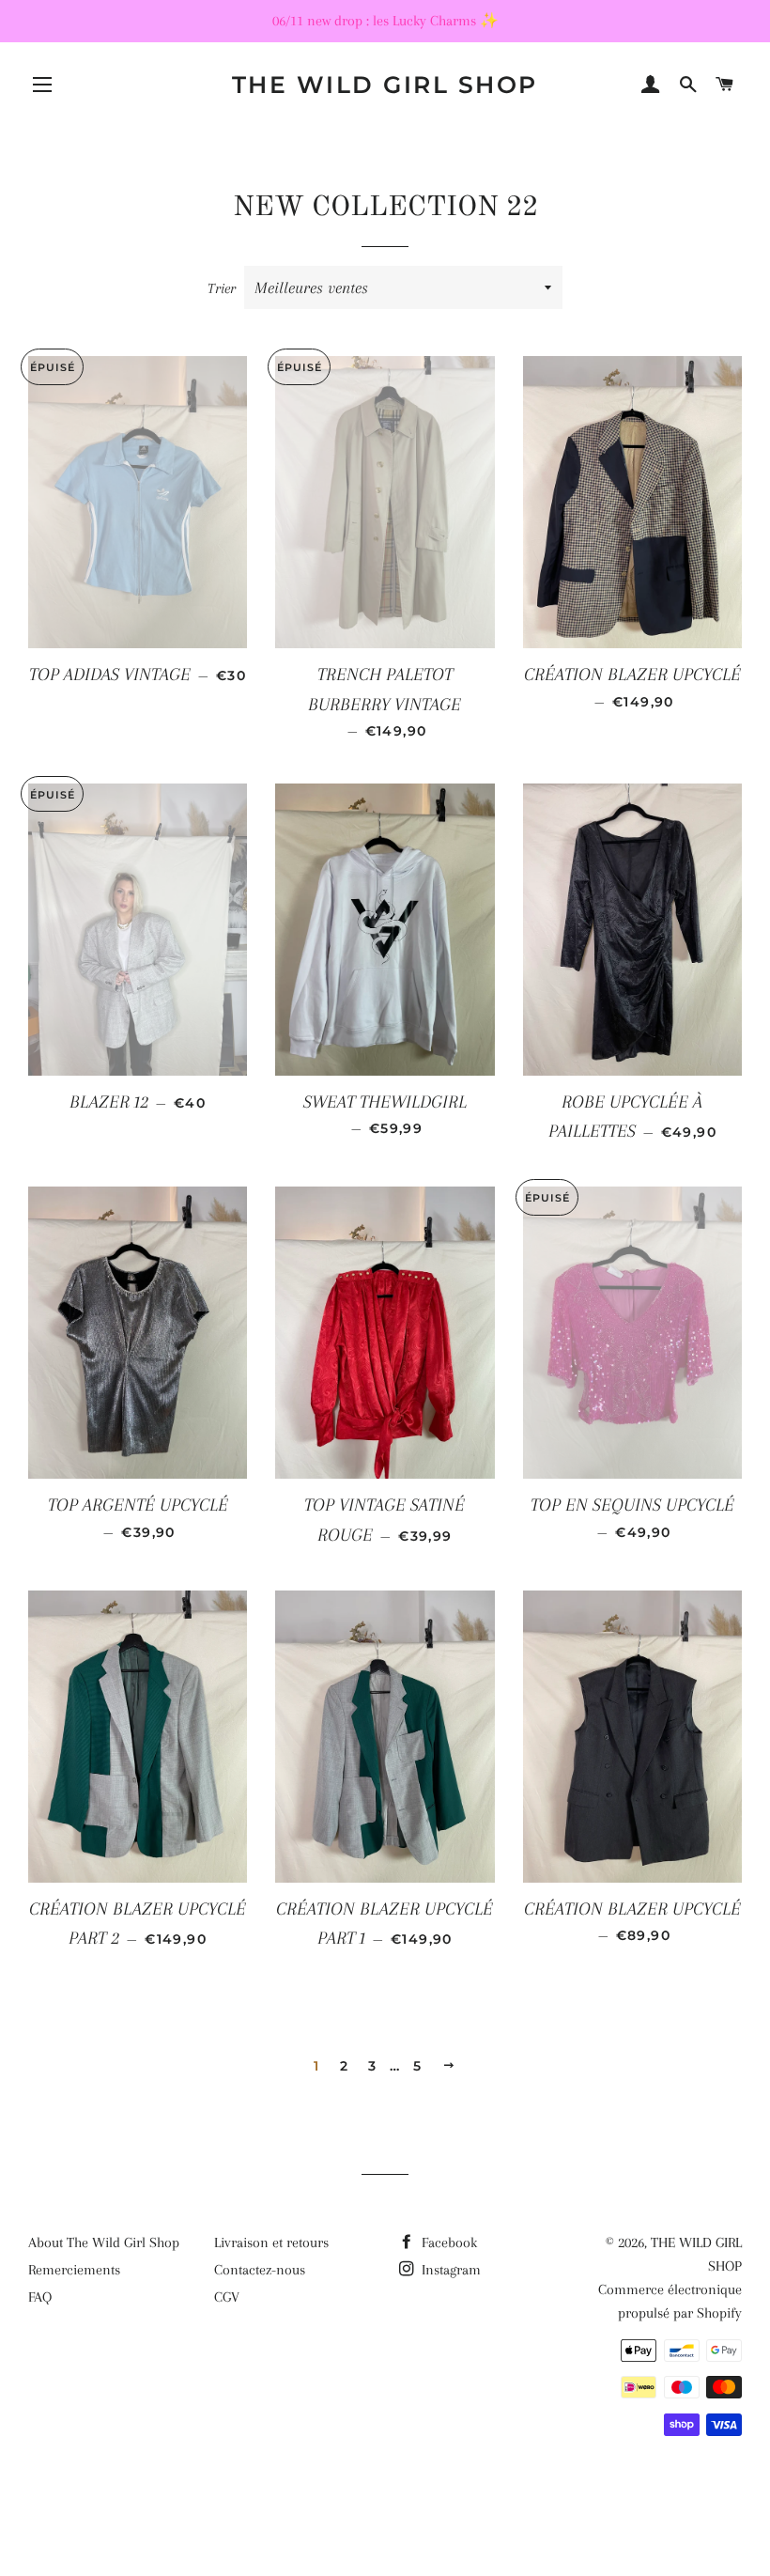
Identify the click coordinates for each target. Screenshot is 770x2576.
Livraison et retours (271, 2242)
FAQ (40, 2297)
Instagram (449, 2270)
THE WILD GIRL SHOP (385, 85)
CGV (227, 2297)
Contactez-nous (260, 2270)
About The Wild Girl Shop (104, 2242)
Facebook (447, 2242)
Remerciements (74, 2270)
